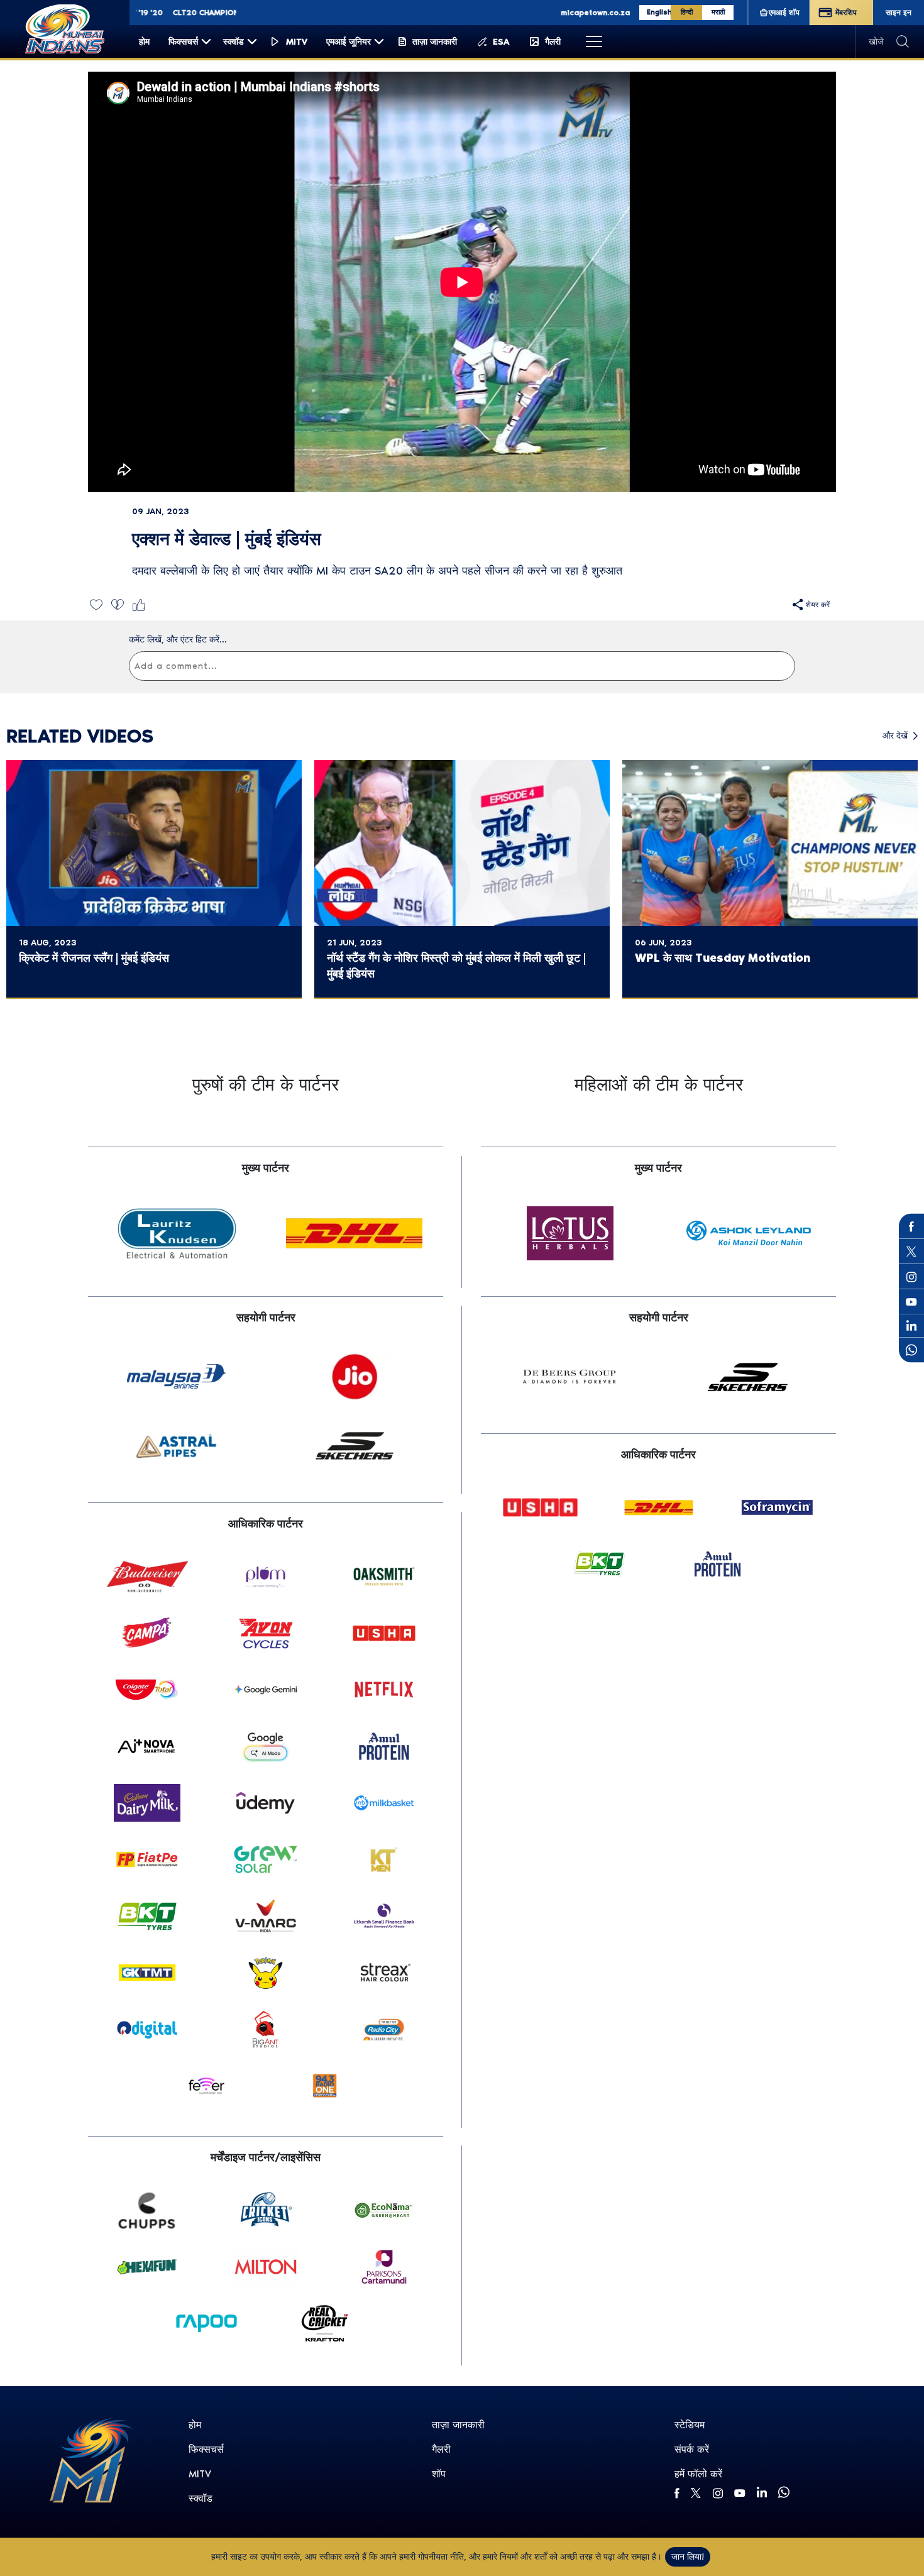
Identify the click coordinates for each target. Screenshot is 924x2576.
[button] (96, 604)
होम (195, 2425)
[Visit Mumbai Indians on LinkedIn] (911, 1325)
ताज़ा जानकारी (458, 2425)
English (659, 12)
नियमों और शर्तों (525, 2557)
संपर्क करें (692, 2449)
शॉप (439, 2474)
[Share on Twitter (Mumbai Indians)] (911, 1252)
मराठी (718, 12)
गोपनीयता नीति (441, 2557)
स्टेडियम (690, 2425)
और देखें (895, 736)
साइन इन (899, 13)
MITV (200, 2474)
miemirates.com (559, 13)
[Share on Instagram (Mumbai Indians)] (911, 1277)
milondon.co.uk (632, 13)
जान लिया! (688, 2557)
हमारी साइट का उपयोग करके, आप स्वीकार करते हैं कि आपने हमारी (315, 2557)
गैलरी (441, 2449)
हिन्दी (687, 12)
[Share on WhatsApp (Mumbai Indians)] (911, 1350)
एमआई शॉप (784, 13)
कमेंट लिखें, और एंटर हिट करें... (178, 640)
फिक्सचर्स (206, 2449)
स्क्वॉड (201, 2498)
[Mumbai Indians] (65, 29)
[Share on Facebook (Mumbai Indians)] (911, 1226)
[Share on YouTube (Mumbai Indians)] (911, 1302)
